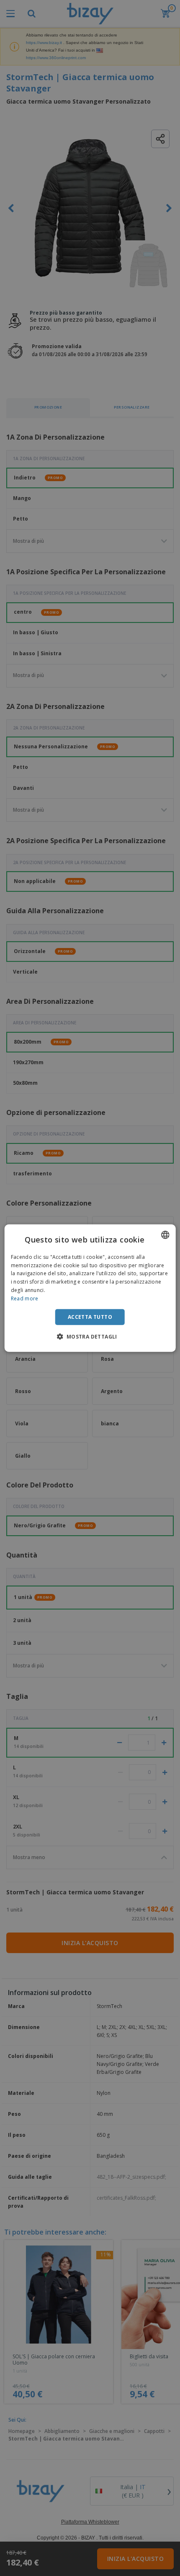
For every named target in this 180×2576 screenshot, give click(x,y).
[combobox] (165, 1235)
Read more (25, 1298)
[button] (90, 1336)
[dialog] (90, 1288)
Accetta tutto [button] (90, 1317)
